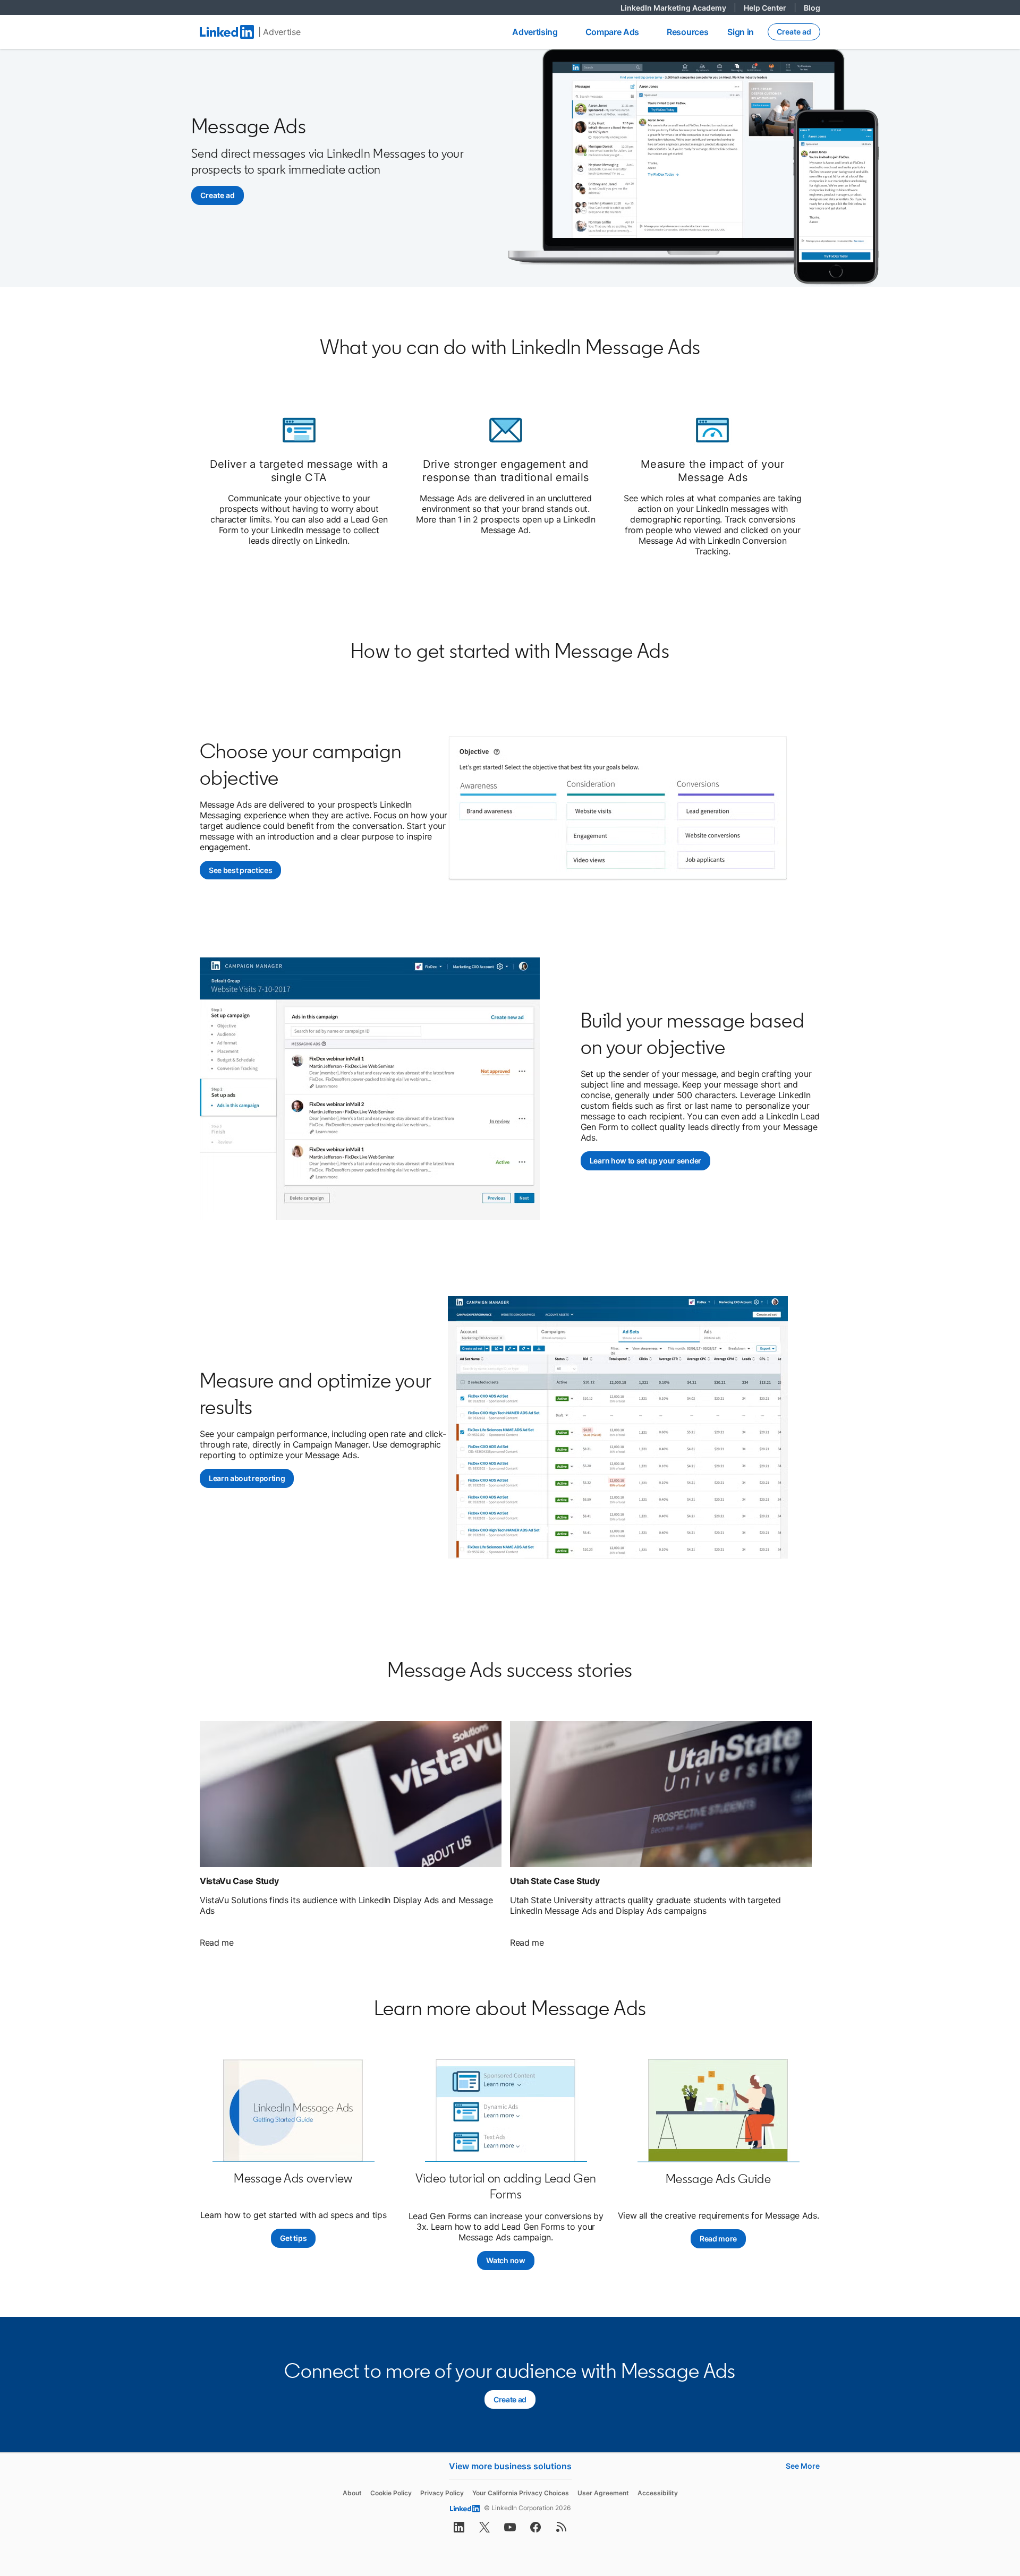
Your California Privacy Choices (521, 2493)
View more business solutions (510, 2466)
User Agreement (603, 2493)
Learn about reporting (247, 1478)
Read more (718, 2239)
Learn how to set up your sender (650, 1161)
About (352, 2493)
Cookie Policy (391, 2493)
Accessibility (658, 2493)
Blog (812, 8)
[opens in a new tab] (459, 2530)
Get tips (293, 2238)
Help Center (770, 8)
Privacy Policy (442, 2493)
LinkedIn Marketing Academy (678, 8)
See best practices (245, 870)
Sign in (741, 32)
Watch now (510, 2260)
